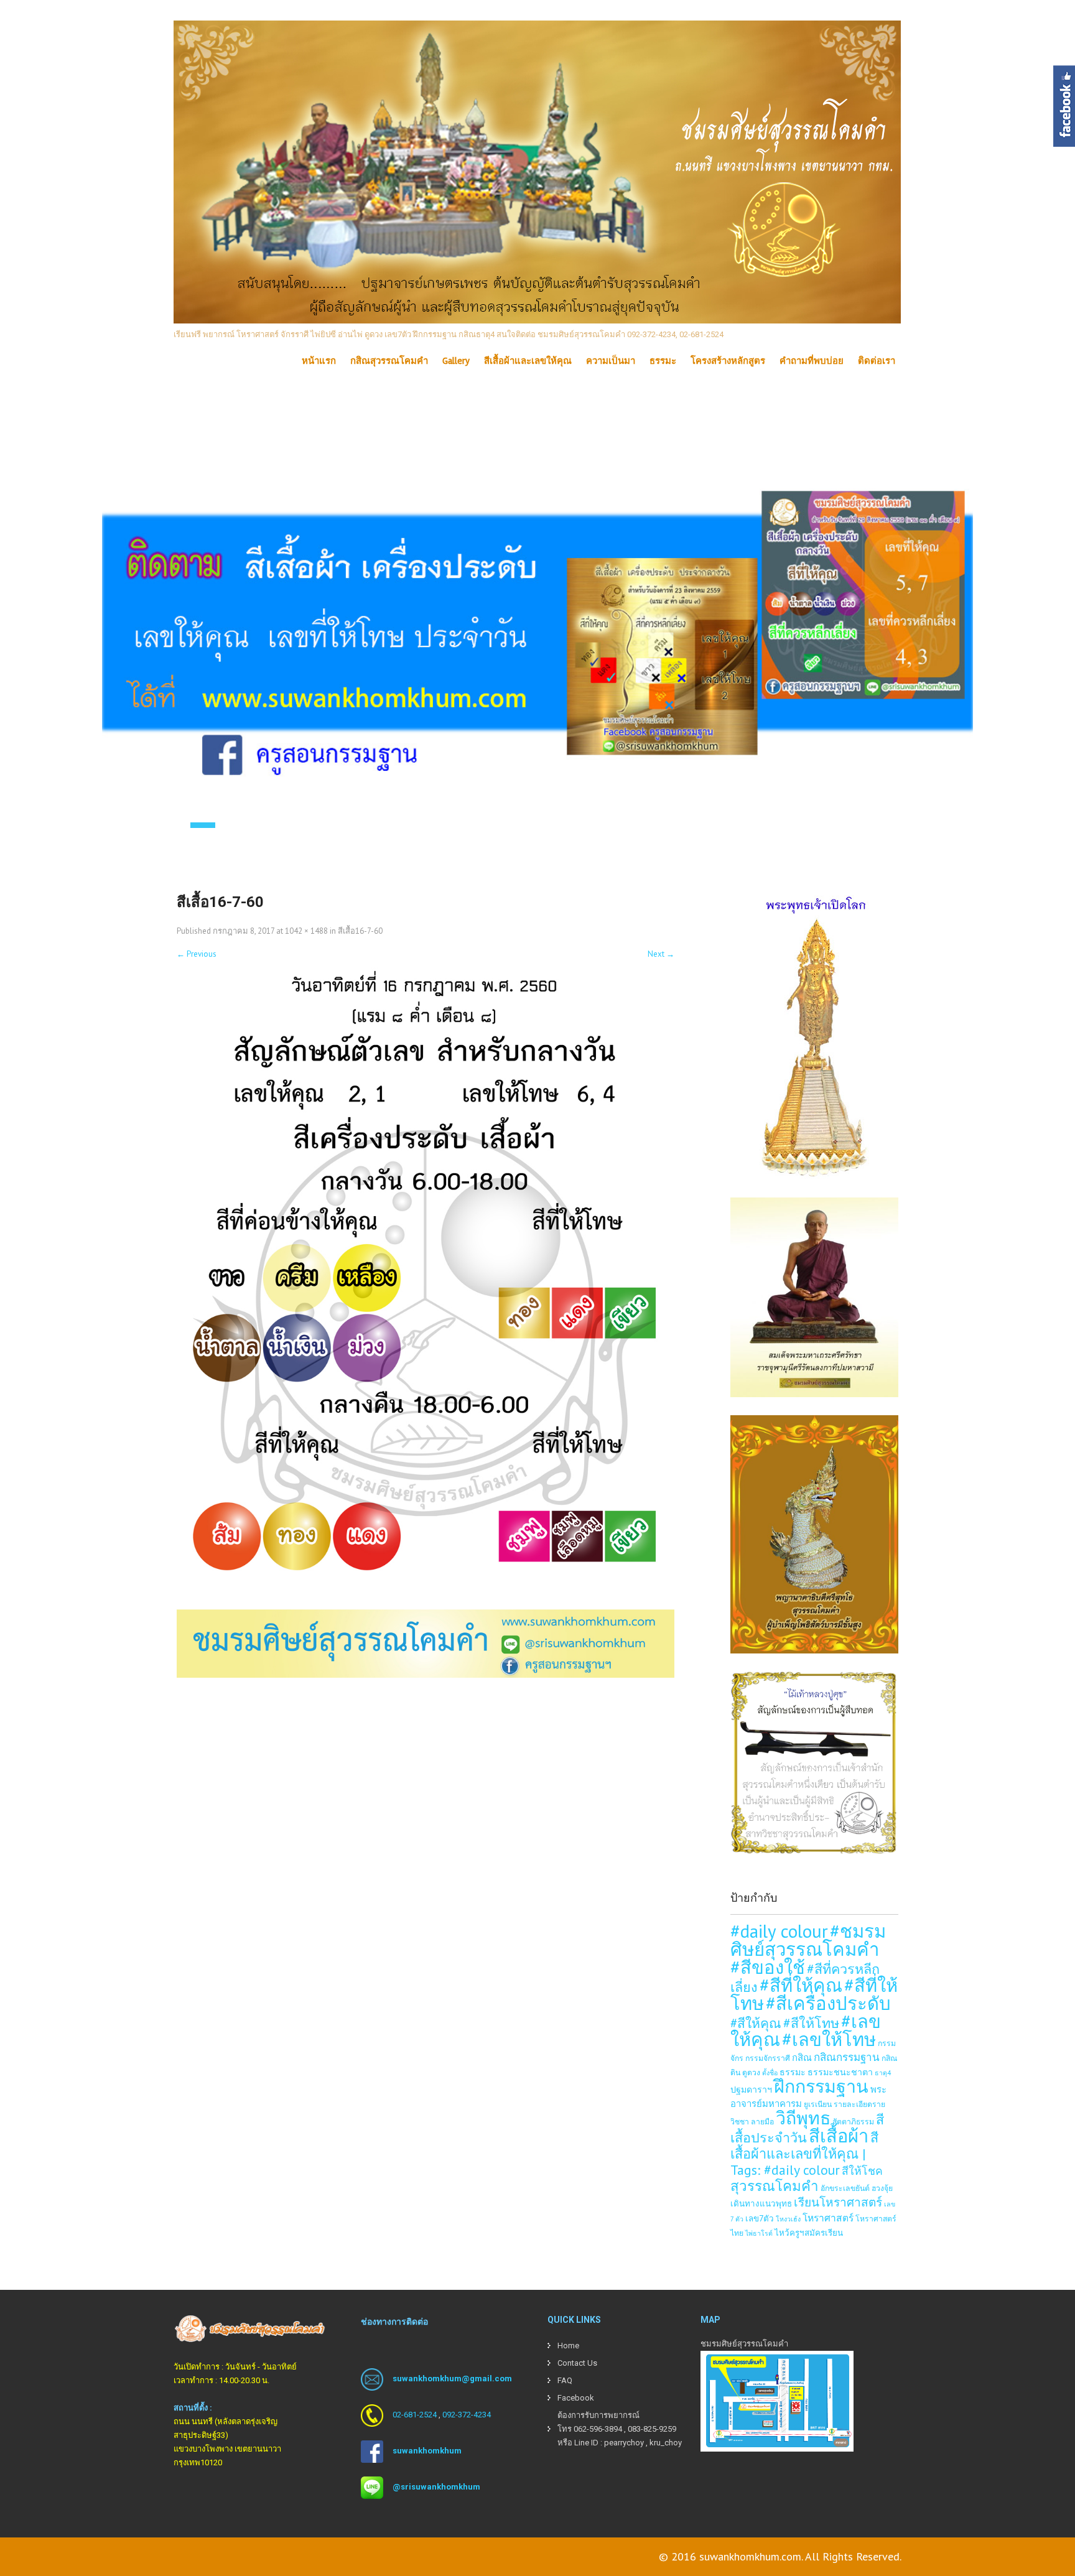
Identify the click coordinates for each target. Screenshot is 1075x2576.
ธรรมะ (663, 361)
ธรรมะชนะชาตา (840, 2072)
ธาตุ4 (883, 2073)
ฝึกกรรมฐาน (821, 2086)
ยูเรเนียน (818, 2104)
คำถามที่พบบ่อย (812, 361)
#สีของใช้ (768, 1967)
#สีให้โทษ (811, 2023)
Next (661, 954)
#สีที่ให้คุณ (801, 1985)
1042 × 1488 (306, 931)
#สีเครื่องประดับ (828, 2003)
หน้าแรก (319, 361)
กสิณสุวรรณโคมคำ (389, 361)
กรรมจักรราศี (768, 2058)
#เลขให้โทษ (829, 2039)
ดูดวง (751, 2072)
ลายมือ (762, 2121)
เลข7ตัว (760, 2218)
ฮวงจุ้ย (882, 2188)
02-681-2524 (415, 2415)
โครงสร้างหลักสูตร (728, 361)
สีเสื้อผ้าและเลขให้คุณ (528, 361)
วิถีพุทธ (803, 2118)
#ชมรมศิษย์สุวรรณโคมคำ (808, 1940)
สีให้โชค (862, 2171)
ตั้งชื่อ (770, 2073)
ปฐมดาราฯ (751, 2089)
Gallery (456, 361)
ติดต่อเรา (877, 361)
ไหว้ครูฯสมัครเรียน (809, 2233)
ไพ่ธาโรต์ (759, 2233)
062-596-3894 (598, 2429)
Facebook (576, 2398)
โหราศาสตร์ (828, 2218)
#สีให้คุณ (756, 2023)
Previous (197, 954)
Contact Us (577, 2363)
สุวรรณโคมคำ (775, 2186)
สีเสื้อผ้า (839, 2136)
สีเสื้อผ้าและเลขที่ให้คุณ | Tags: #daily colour (804, 2154)
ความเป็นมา (611, 361)
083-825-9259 (652, 2429)
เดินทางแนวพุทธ (761, 2203)
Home (568, 2346)
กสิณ (802, 2058)
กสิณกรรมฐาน (847, 2057)
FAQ (565, 2380)
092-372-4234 (467, 2415)
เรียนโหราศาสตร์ (838, 2202)
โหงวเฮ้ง (788, 2219)
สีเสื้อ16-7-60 (360, 931)
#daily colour (779, 1931)
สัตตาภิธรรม (853, 2121)
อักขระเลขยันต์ (845, 2188)
